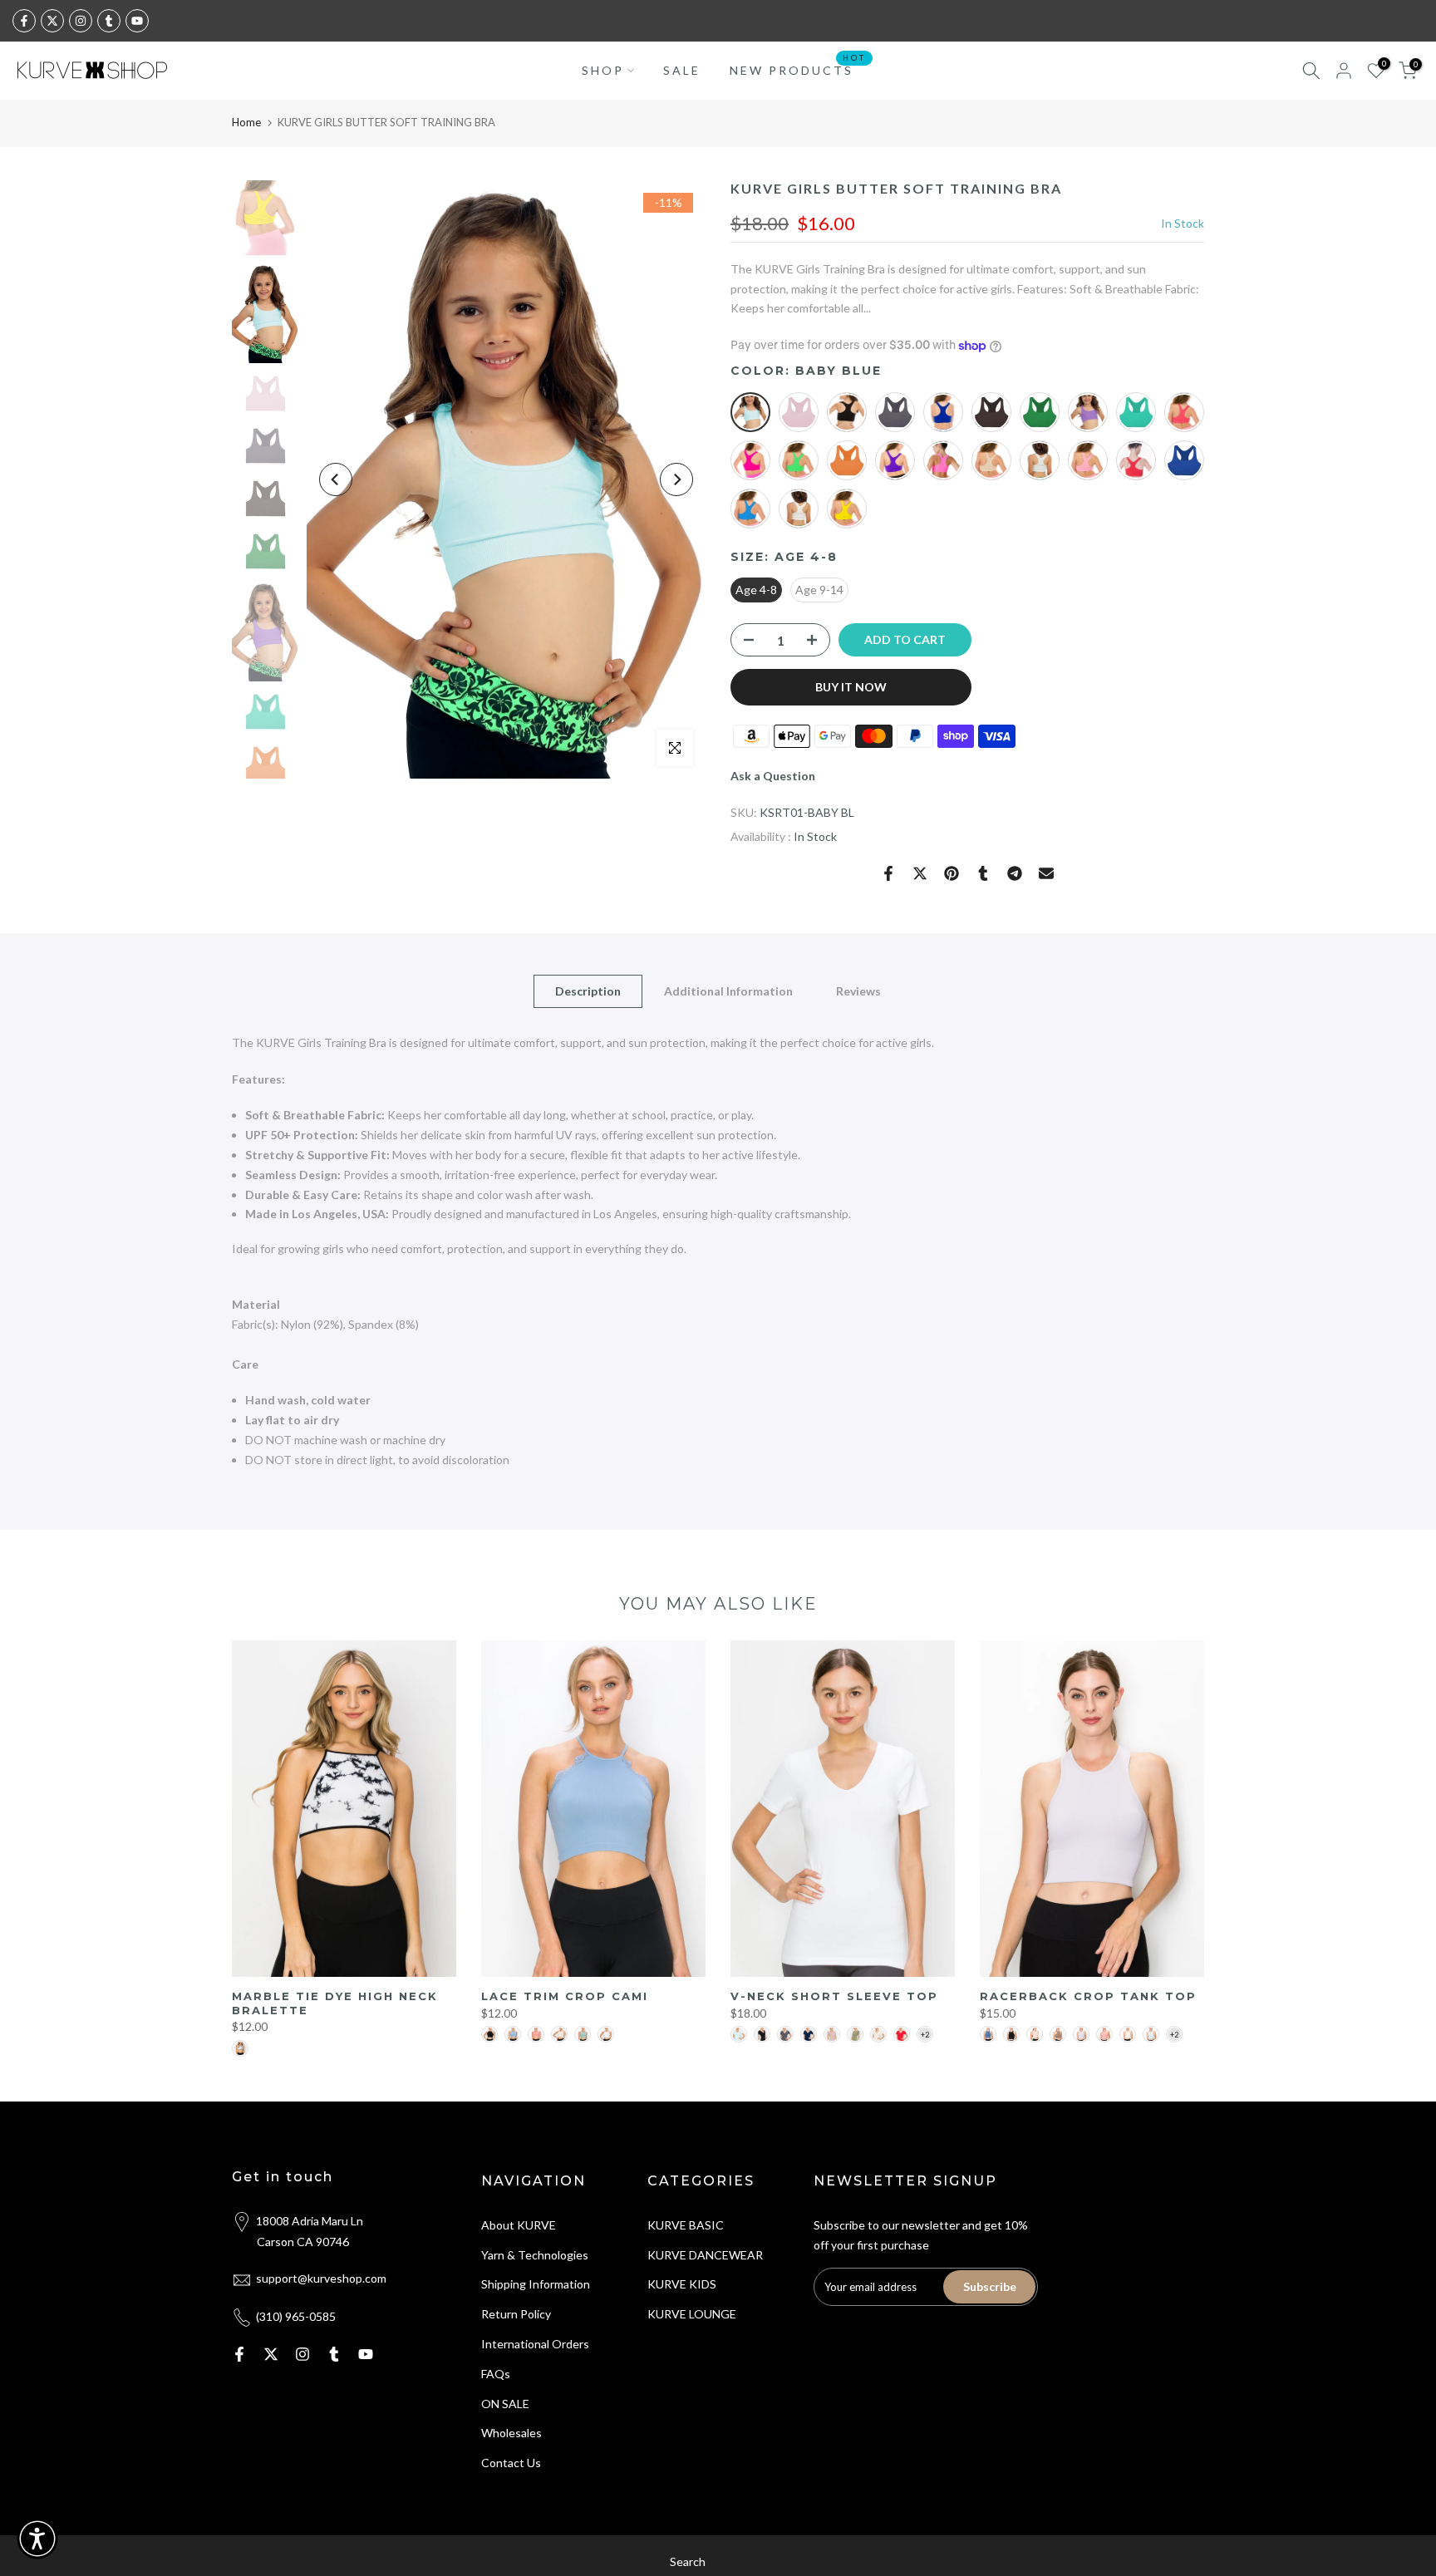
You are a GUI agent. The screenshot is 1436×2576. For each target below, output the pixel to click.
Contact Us (511, 2463)
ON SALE (505, 2404)
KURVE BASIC (686, 2225)
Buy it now (851, 687)
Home (246, 122)
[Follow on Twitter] (52, 21)
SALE (682, 70)
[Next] (676, 479)
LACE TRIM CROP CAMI (565, 1996)
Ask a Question (773, 776)
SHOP (603, 70)
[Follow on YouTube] (137, 21)
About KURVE (519, 2225)
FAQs (496, 2374)
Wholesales (511, 2433)
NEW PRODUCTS (798, 69)
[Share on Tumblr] (983, 873)
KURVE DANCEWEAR (705, 2255)
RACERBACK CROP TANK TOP (1088, 1996)
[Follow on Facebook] (24, 21)
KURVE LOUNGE (692, 2314)
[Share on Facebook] (888, 873)
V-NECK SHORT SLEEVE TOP (834, 1996)
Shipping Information (536, 2284)
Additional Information (728, 990)
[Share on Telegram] (1015, 873)
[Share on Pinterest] (952, 873)
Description (588, 990)
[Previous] (336, 479)
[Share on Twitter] (920, 873)
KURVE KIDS (682, 2284)
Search (688, 2561)
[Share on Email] (1046, 873)
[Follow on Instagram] (81, 21)
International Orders (535, 2344)
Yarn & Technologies (535, 2255)
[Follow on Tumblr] (109, 21)
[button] (37, 2539)
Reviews (858, 990)
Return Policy (516, 2314)
